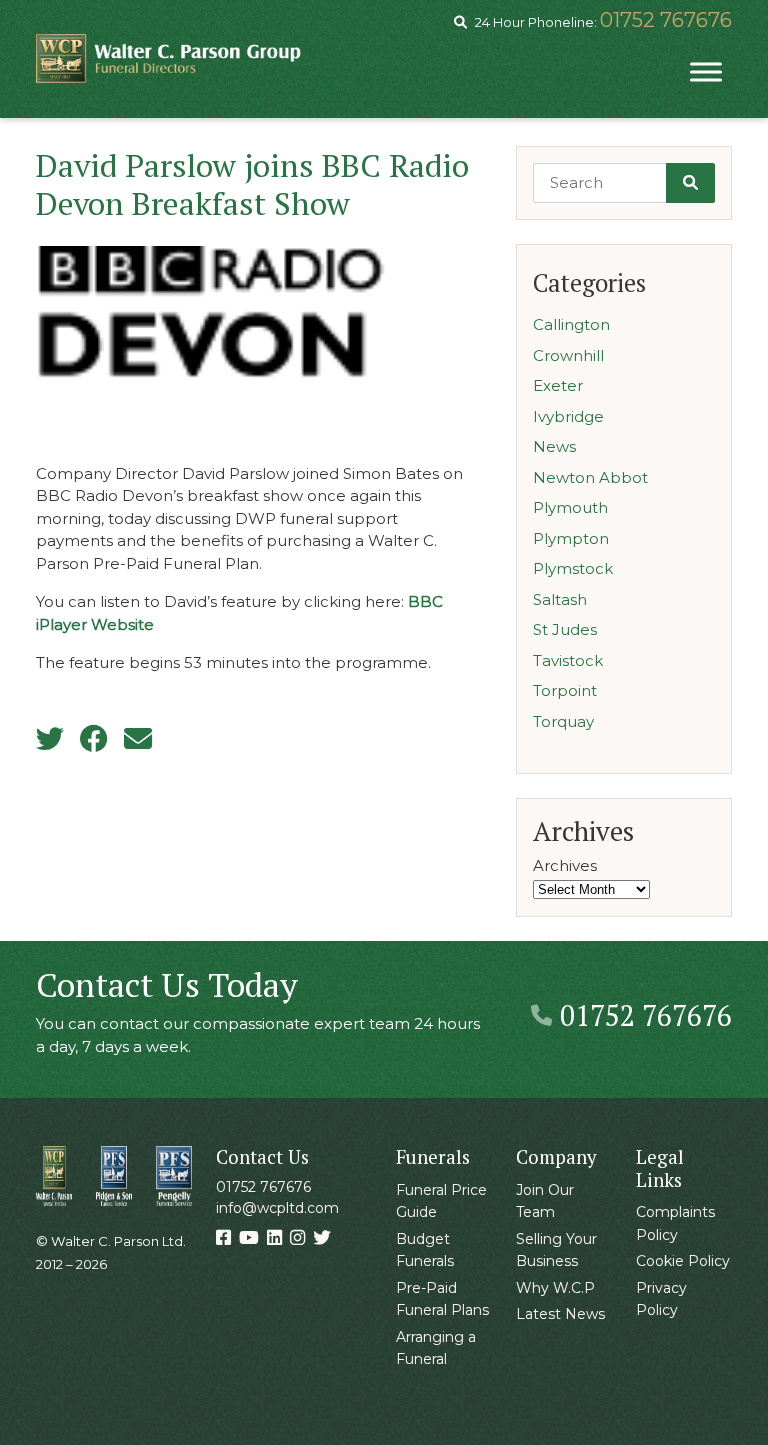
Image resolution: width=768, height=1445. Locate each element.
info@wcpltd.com (277, 1208)
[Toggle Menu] (706, 71)
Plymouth (570, 507)
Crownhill (568, 355)
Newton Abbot (590, 477)
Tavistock (568, 660)
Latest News (560, 1314)
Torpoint (565, 690)
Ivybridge (568, 416)
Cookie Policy (683, 1261)
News (554, 446)
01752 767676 (666, 20)
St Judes (565, 629)
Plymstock (573, 568)
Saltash (560, 599)
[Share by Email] (138, 739)
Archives (565, 865)
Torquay (563, 721)
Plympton (571, 538)
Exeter (558, 385)
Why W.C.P (555, 1288)
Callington (571, 324)
